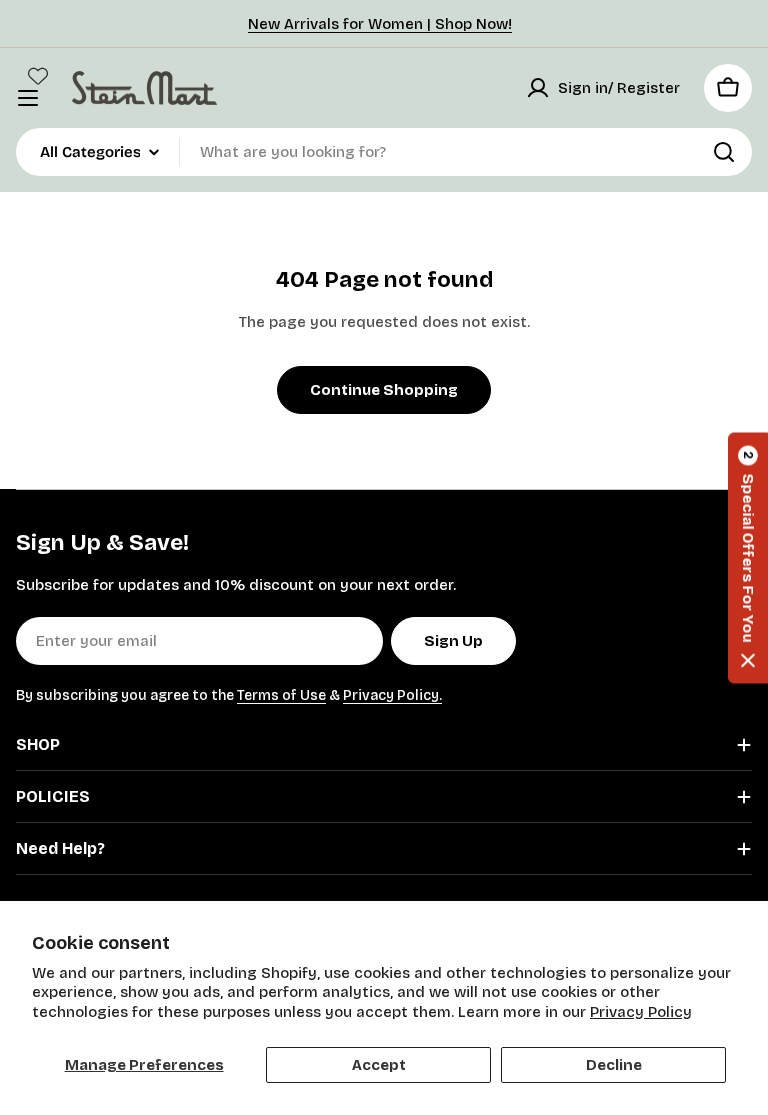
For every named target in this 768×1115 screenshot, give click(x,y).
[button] (748, 557)
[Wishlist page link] (38, 76)
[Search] (724, 152)
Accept (379, 1065)
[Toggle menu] (28, 98)
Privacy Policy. (392, 695)
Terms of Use (281, 695)
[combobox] (384, 152)
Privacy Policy (641, 1012)
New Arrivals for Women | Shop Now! (380, 24)
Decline (614, 1065)
